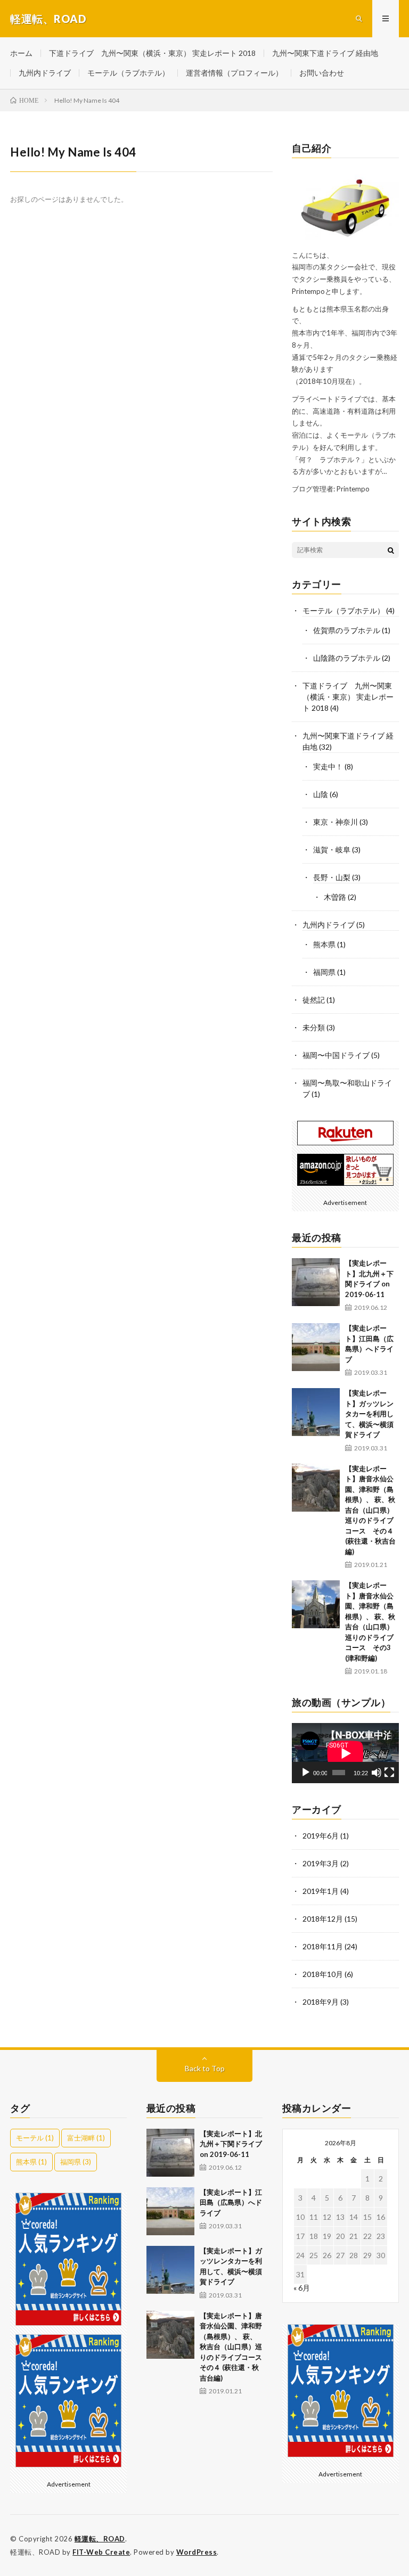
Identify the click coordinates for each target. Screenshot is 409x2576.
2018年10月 (323, 1974)
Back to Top (205, 2068)
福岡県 (324, 972)
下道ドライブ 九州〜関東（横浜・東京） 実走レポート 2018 (152, 53)
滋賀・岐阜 (332, 850)
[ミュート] (377, 1773)
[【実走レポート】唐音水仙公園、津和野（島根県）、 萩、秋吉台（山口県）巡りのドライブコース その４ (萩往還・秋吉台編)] (316, 1488)
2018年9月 (321, 2002)
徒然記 (314, 1000)
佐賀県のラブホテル (347, 630)
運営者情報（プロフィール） (234, 73)
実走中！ (328, 766)
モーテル (35, 2138)
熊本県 (324, 944)
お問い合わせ (322, 73)
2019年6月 (321, 1836)
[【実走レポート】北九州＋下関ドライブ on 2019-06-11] (316, 1282)
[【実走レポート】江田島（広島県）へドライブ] (316, 1347)
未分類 (314, 1027)
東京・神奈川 (336, 822)
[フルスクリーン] (389, 1773)
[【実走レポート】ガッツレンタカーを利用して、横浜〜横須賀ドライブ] (316, 1412)
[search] (391, 550)
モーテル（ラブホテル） (128, 73)
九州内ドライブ (45, 73)
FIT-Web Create (101, 2552)
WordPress (197, 2552)
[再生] (306, 1773)
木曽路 (335, 897)
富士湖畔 (86, 2138)
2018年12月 (323, 1919)
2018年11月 (323, 1946)
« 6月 (302, 2288)
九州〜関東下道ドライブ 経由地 (325, 53)
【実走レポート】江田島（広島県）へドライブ (231, 2202)
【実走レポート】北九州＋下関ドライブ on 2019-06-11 (231, 2144)
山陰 (321, 794)
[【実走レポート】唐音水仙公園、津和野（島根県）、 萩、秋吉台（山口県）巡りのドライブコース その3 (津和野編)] (316, 1604)
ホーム (21, 53)
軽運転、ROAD (100, 2539)
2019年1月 (321, 1891)
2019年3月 (321, 1863)
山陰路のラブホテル (347, 658)
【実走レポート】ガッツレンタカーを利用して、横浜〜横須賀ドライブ (369, 1414)
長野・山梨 (332, 877)
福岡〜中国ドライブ (336, 1055)
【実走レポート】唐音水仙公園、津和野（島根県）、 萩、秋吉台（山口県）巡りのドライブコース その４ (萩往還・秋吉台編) (370, 1510)
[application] (345, 1753)
